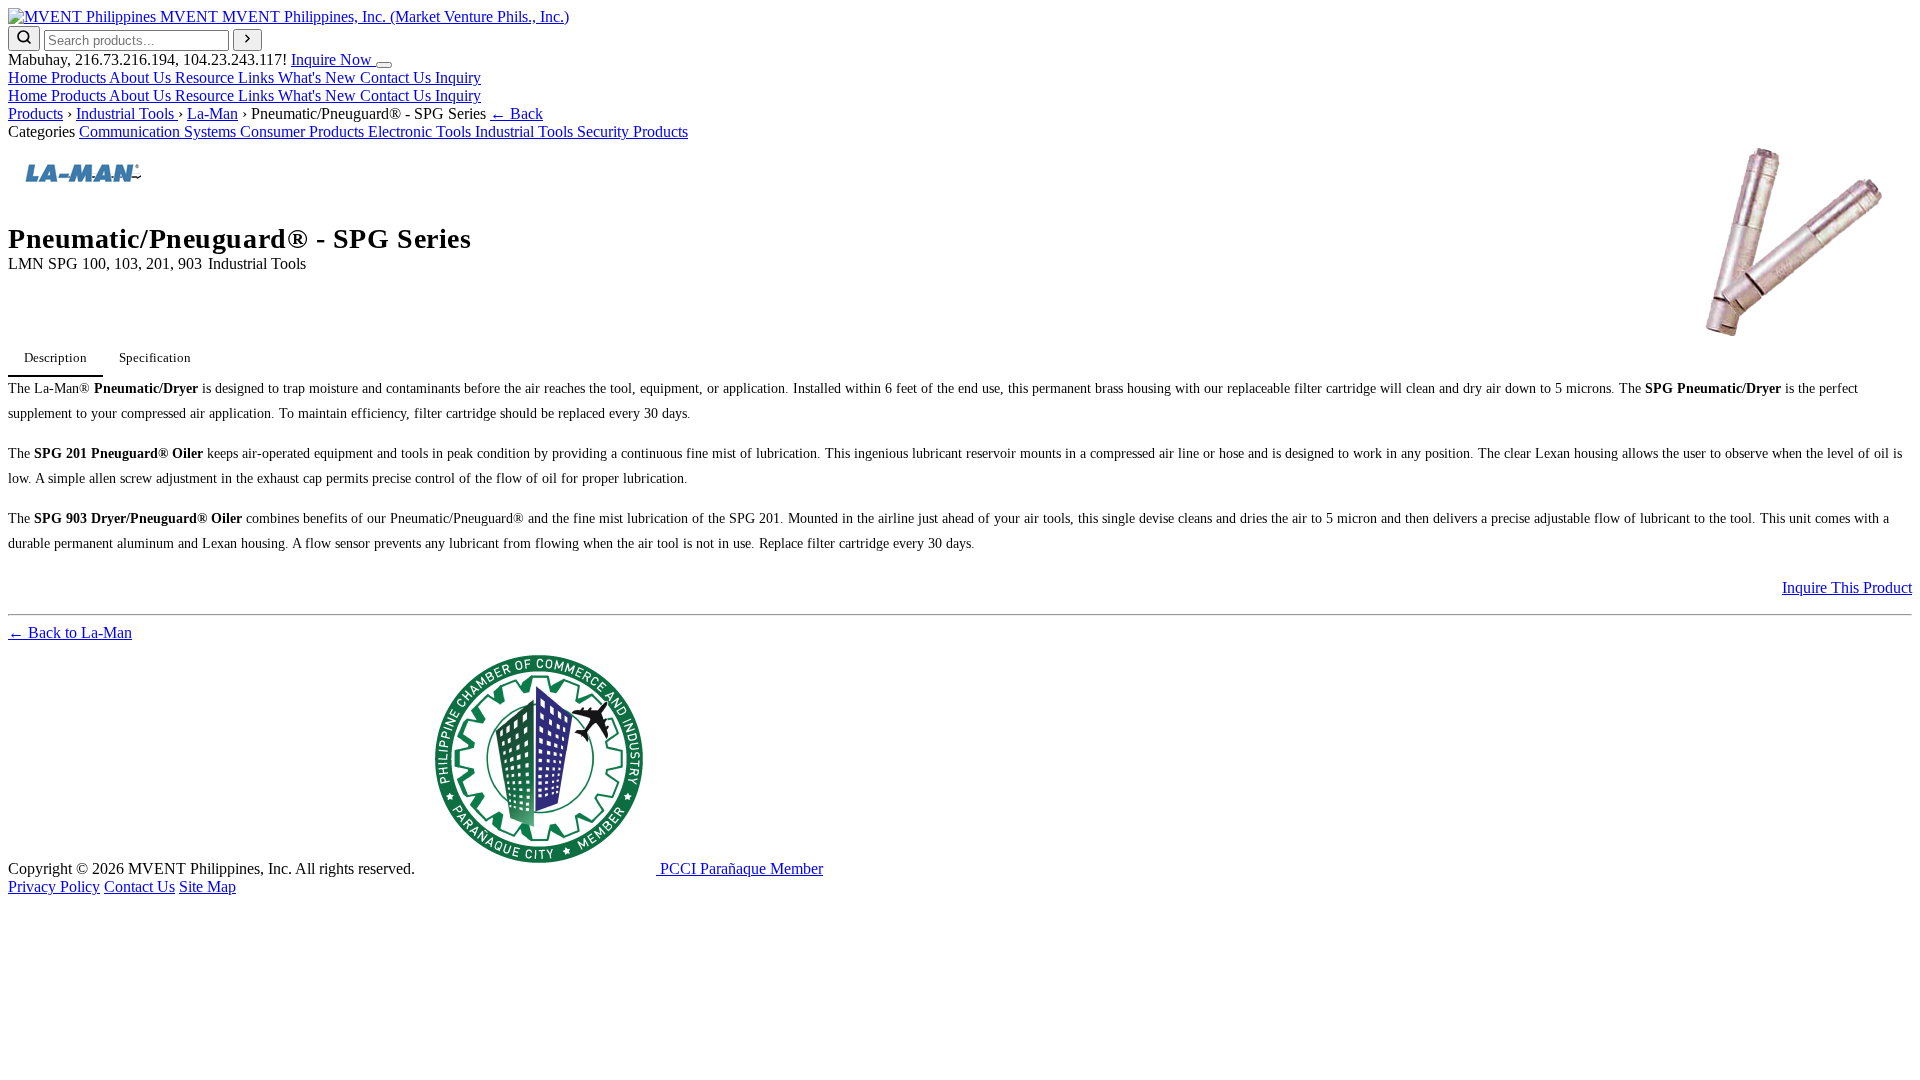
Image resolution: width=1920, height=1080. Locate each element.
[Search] (24, 38)
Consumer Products (304, 131)
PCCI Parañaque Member (739, 868)
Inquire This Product (1847, 587)
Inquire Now (333, 59)
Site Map (207, 886)
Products (80, 77)
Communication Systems (159, 131)
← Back (516, 113)
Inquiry (458, 77)
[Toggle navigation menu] (384, 65)
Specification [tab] (155, 357)
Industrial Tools (127, 113)
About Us (142, 77)
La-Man (212, 113)
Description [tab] (55, 357)
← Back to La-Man (70, 632)
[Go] (247, 40)
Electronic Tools (421, 131)
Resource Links (226, 77)
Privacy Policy (54, 886)
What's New (319, 77)
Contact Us (397, 77)
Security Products (632, 131)
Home (29, 77)
